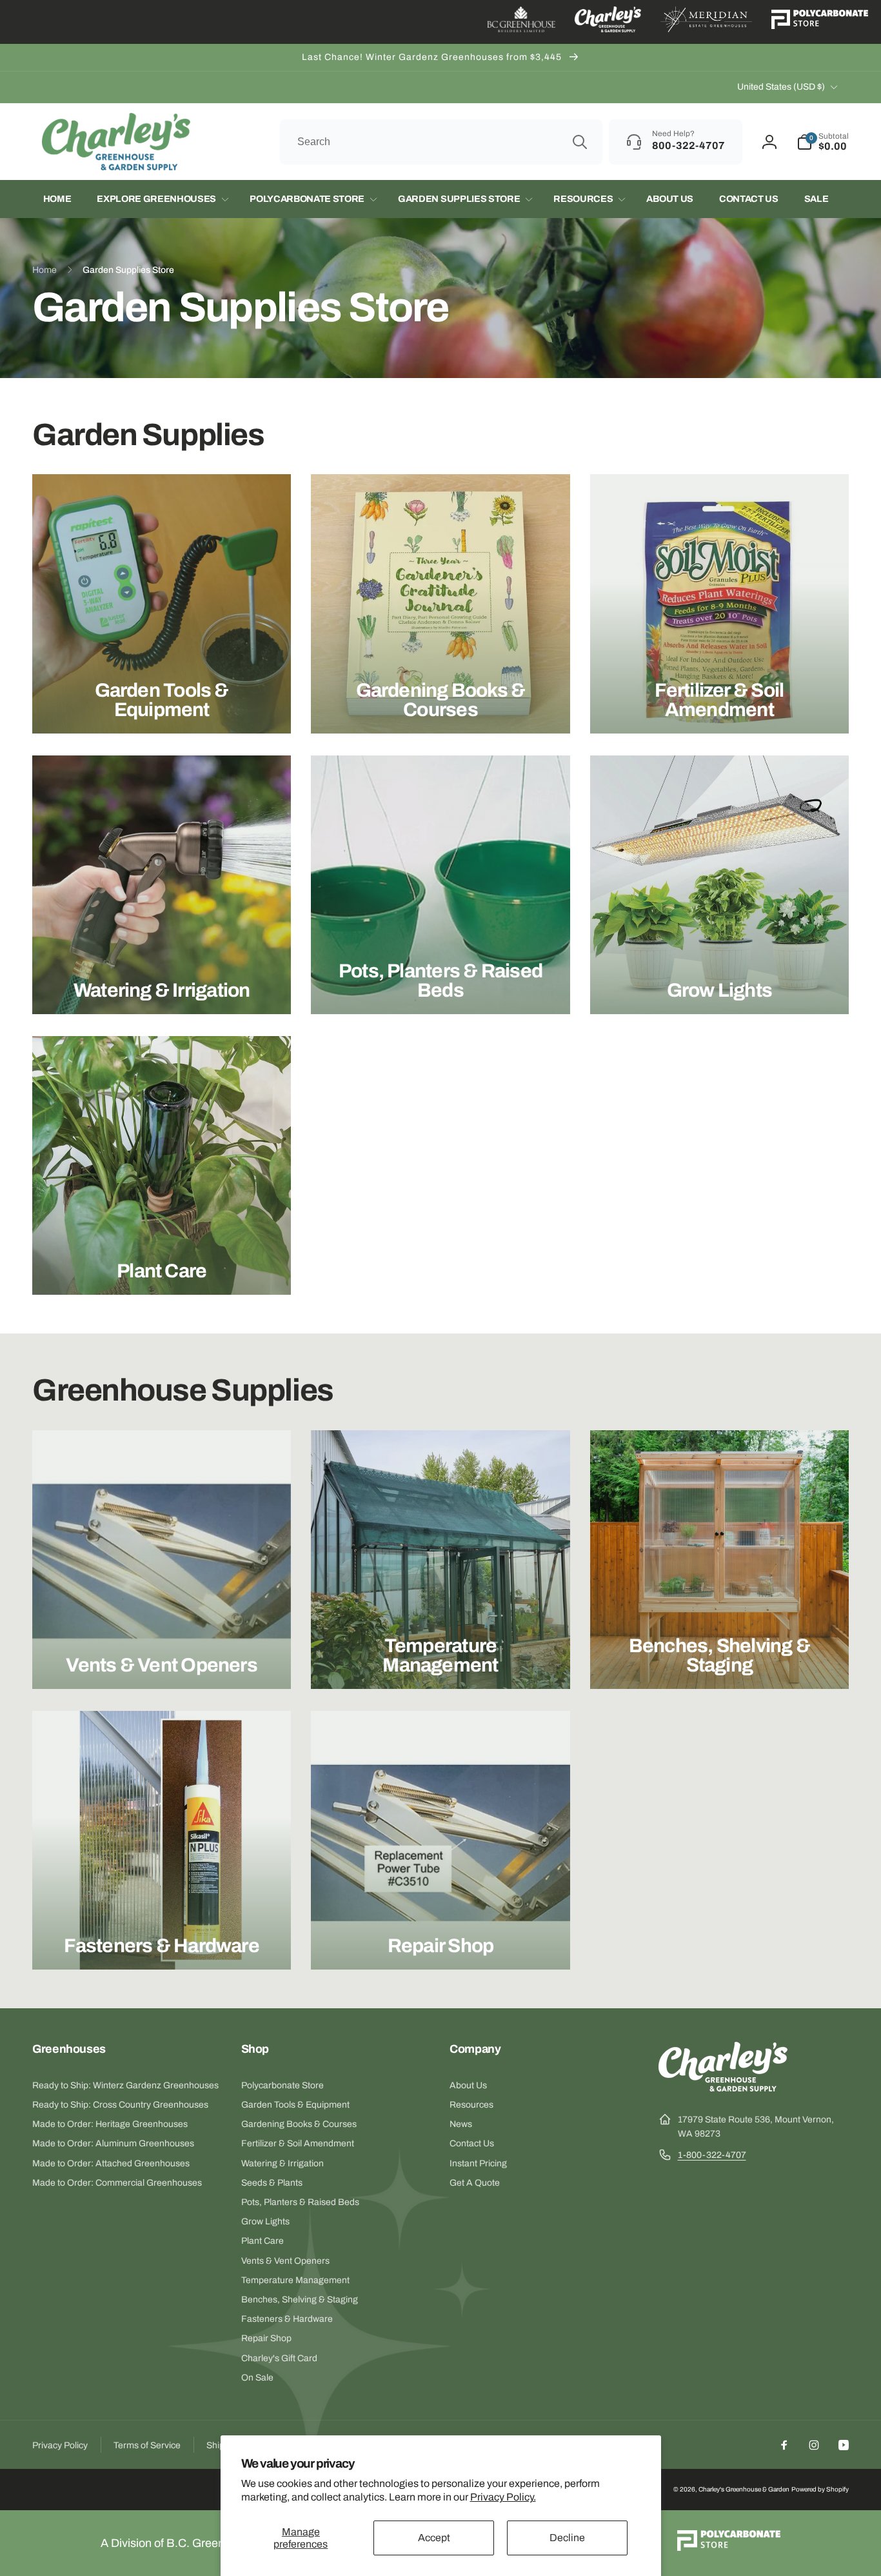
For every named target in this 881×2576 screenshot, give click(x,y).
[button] (823, 142)
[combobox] (441, 142)
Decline (567, 2538)
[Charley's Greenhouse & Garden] (723, 2088)
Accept (434, 2538)
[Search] (580, 142)
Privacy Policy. (503, 2497)
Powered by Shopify (820, 2489)
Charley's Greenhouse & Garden (744, 2489)
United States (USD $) (781, 87)
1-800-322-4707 (712, 2155)
